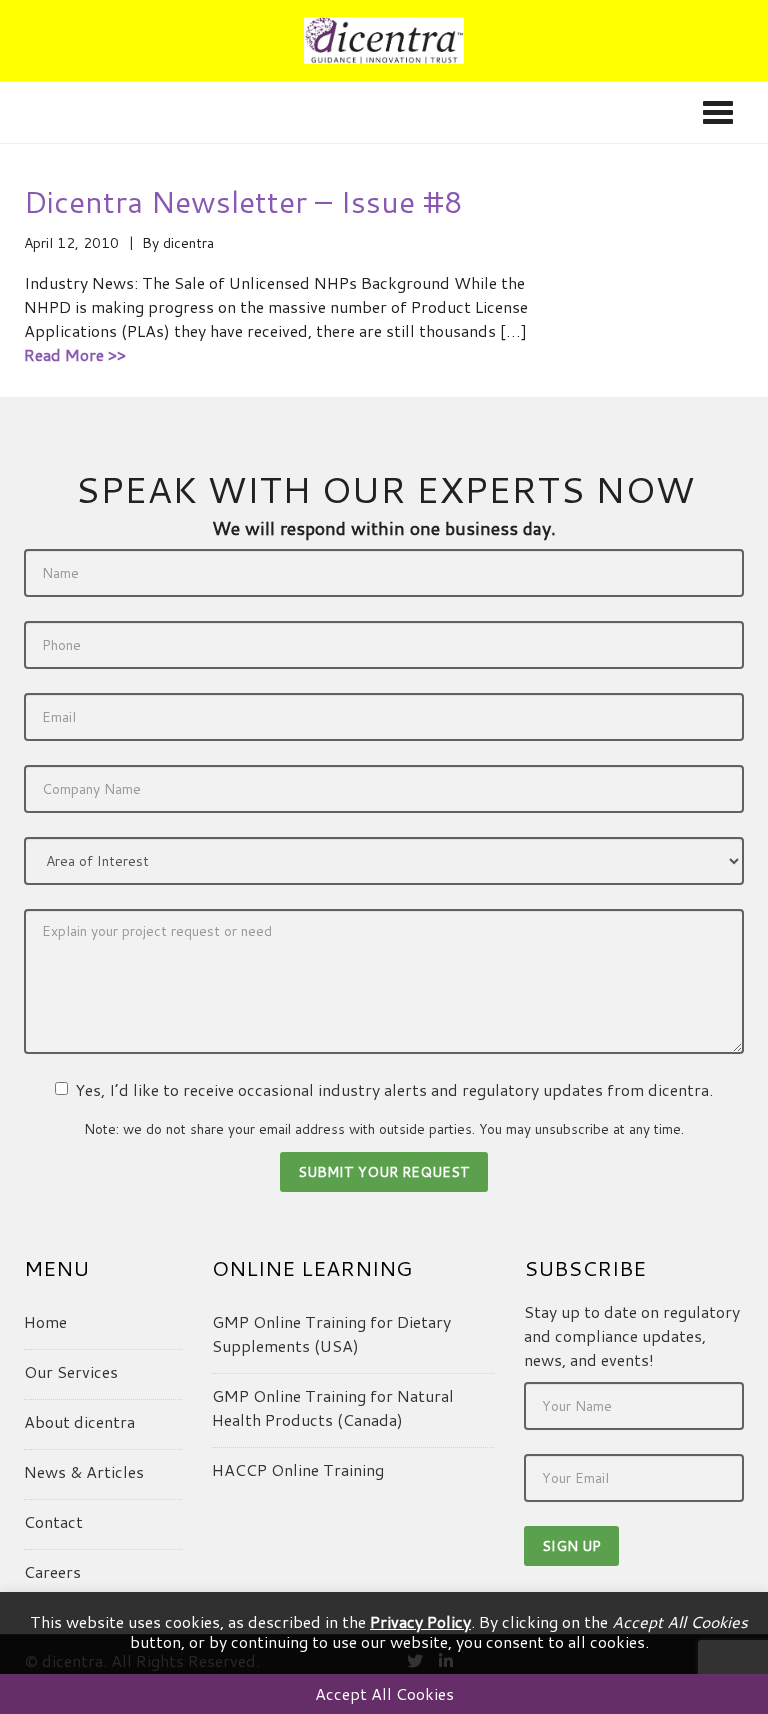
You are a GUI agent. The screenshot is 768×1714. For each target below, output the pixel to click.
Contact (53, 1521)
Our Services (71, 1371)
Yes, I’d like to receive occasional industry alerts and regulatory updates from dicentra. (394, 1089)
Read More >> (75, 354)
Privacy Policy (420, 1621)
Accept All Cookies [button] (384, 1693)
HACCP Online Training (298, 1469)
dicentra (188, 243)
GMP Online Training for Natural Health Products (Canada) (333, 1407)
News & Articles (84, 1471)
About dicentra (79, 1421)
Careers (52, 1571)
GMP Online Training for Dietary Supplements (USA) (331, 1333)
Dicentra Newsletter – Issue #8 (243, 201)
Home (45, 1321)
